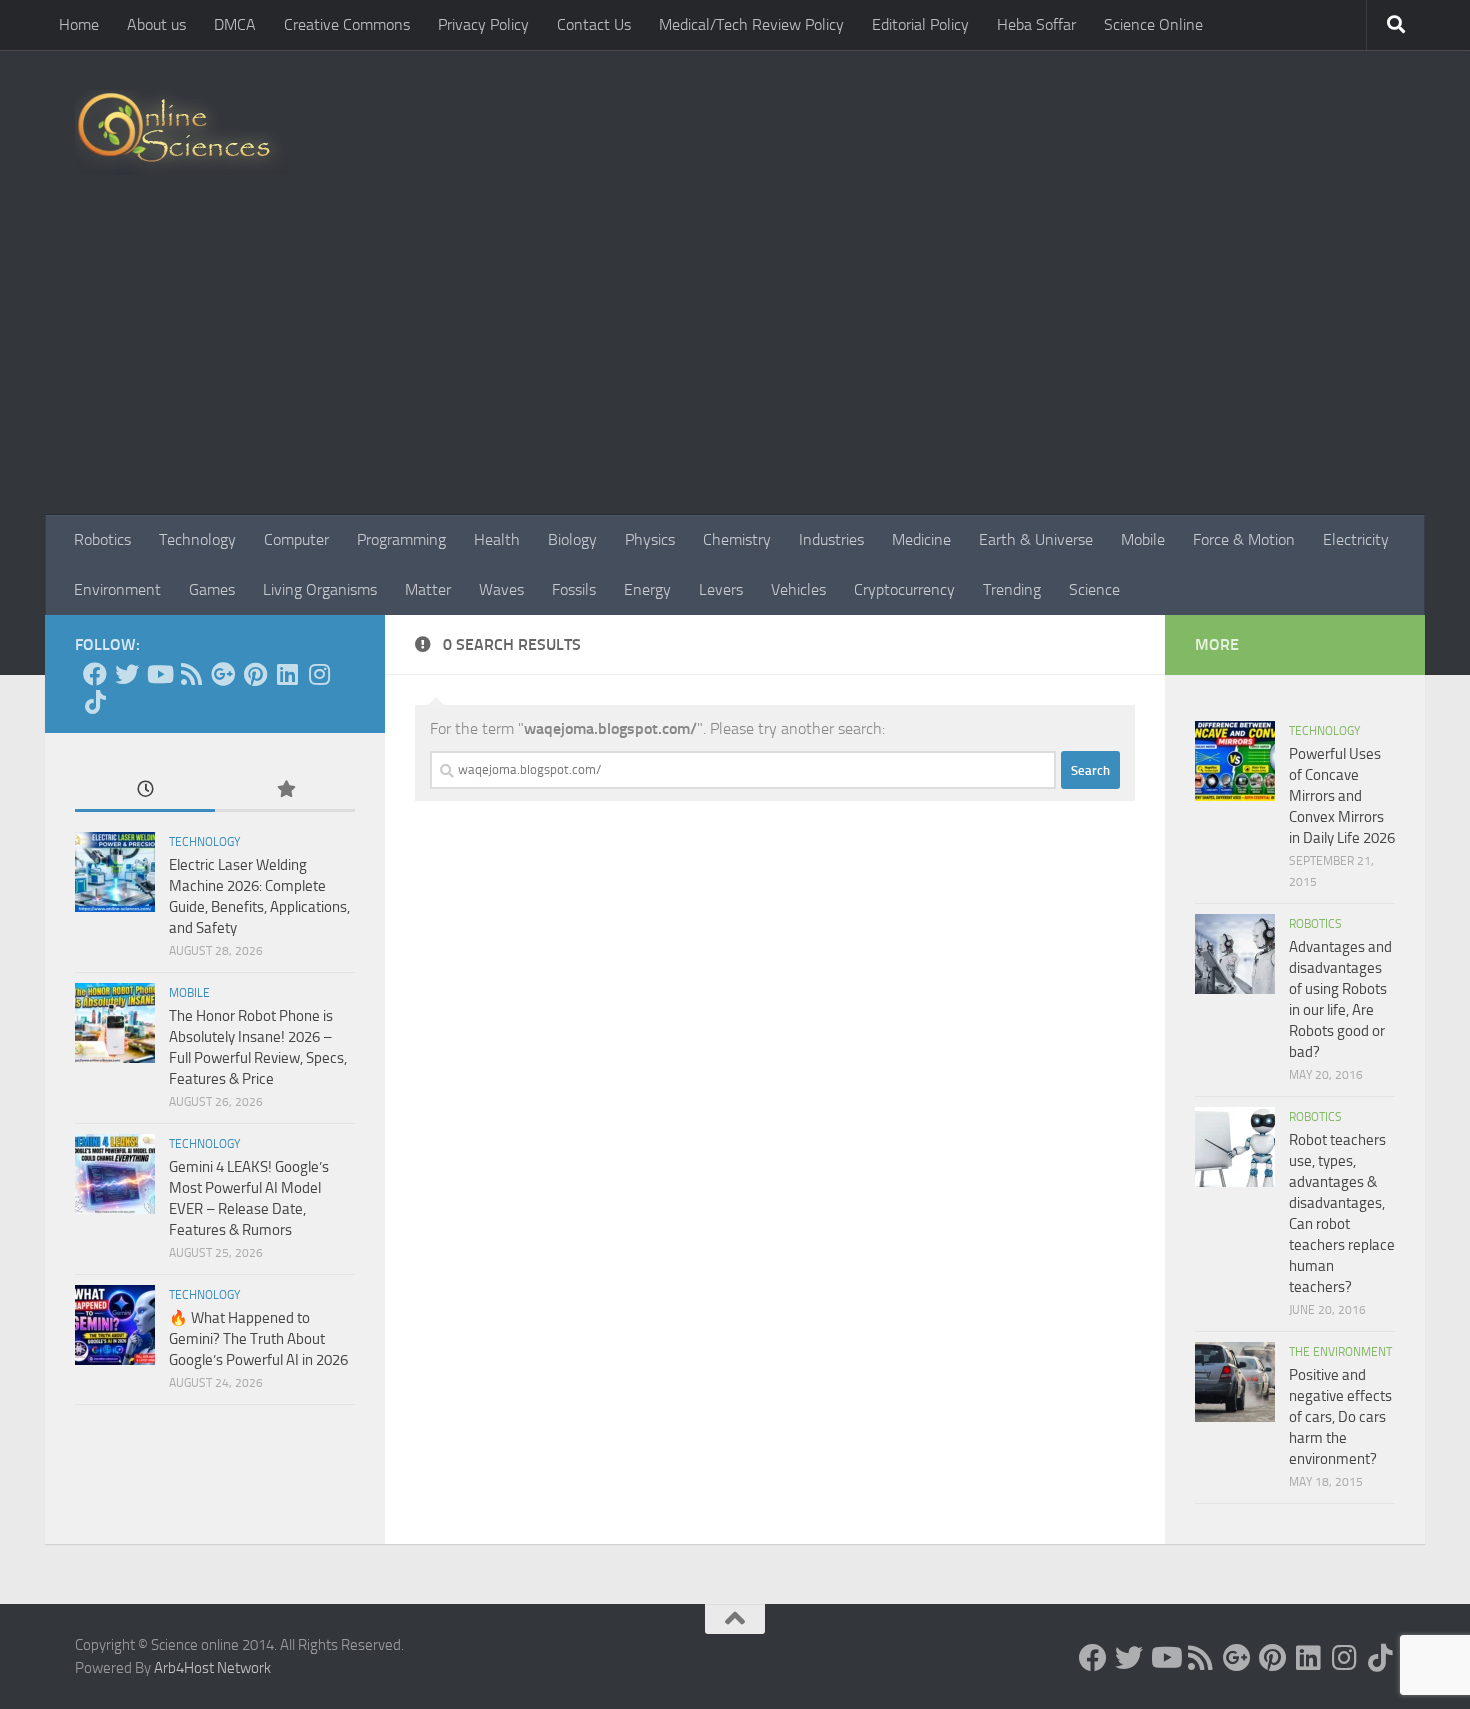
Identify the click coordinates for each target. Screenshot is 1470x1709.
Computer (296, 539)
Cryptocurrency (904, 589)
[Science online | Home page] (181, 132)
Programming (401, 539)
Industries (831, 539)
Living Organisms (320, 589)
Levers (721, 589)
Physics (650, 539)
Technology (197, 539)
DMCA (235, 24)
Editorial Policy (920, 24)
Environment (117, 589)
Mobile (1143, 539)
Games (212, 589)
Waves (501, 589)
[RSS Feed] (191, 674)
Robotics (102, 539)
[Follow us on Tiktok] (95, 702)
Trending (1012, 589)
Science (1094, 589)
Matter (428, 589)
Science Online (1153, 24)
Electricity (1356, 539)
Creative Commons (347, 24)
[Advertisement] (735, 365)
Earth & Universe (1036, 539)
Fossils (574, 589)
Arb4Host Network (212, 1668)
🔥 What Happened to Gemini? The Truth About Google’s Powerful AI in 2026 (258, 1339)
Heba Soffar (1036, 24)
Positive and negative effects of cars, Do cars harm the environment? (1340, 1417)
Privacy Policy (483, 24)
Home (79, 24)
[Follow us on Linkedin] (287, 674)
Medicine (921, 539)
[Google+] (223, 674)
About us (156, 24)
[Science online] (95, 674)
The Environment (1340, 1352)
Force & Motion (1244, 539)
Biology (572, 539)
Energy (647, 589)
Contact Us (594, 24)
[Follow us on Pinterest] (255, 674)
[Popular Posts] (285, 790)
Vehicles (798, 589)
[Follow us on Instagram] (319, 674)
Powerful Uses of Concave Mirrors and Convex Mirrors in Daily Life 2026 (1342, 796)
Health (497, 539)
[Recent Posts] (145, 790)
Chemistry (737, 539)
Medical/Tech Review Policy (751, 24)
